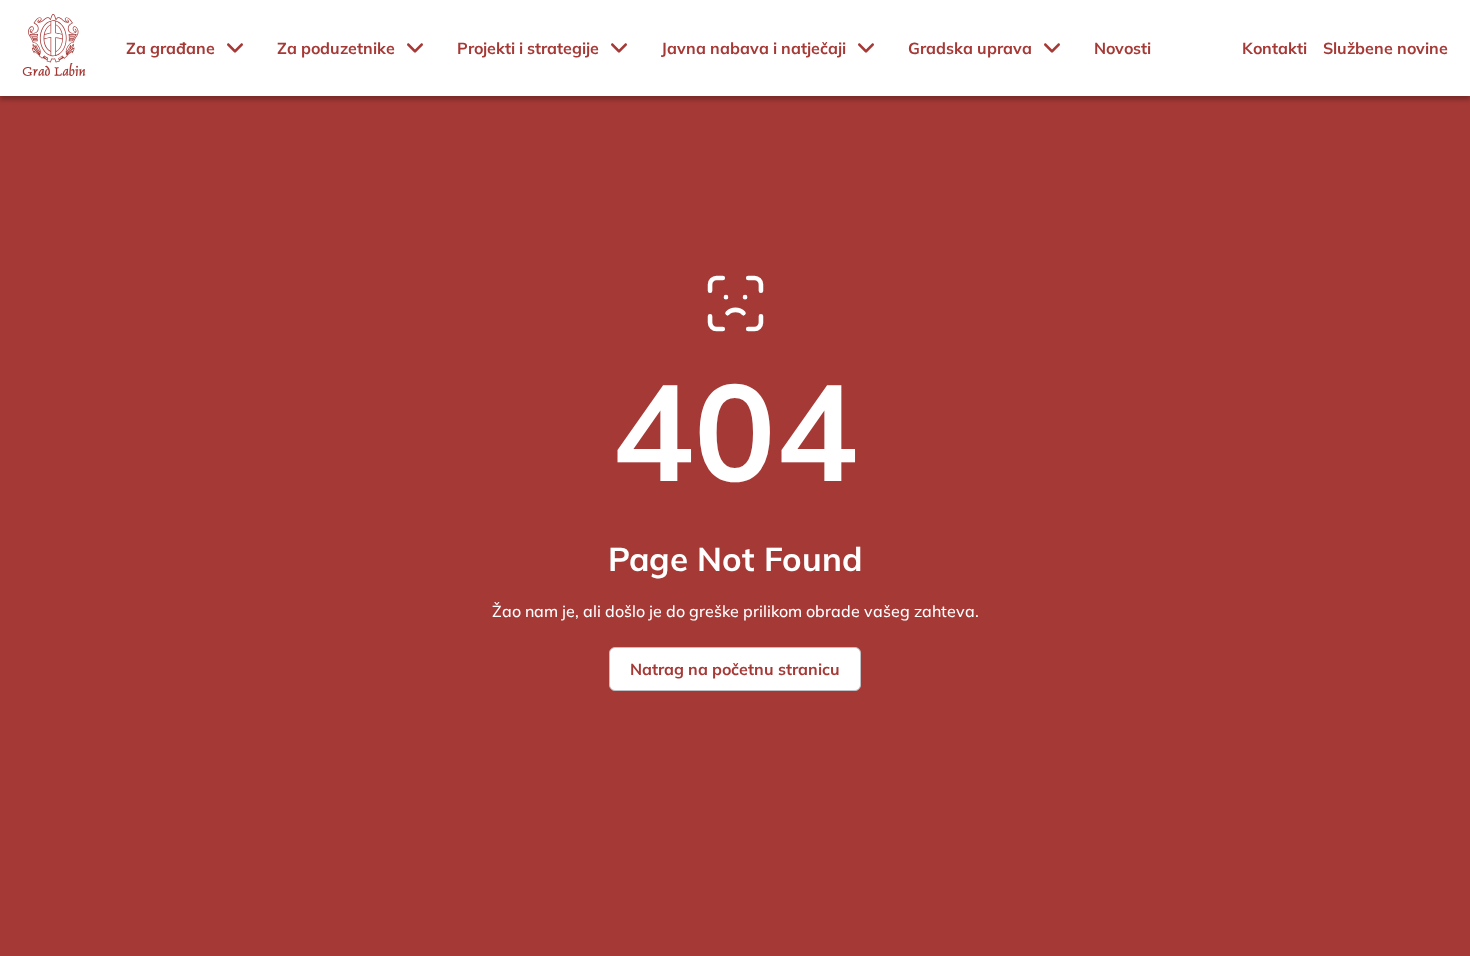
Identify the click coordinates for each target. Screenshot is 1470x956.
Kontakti (1274, 48)
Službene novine (1385, 48)
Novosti (1122, 48)
